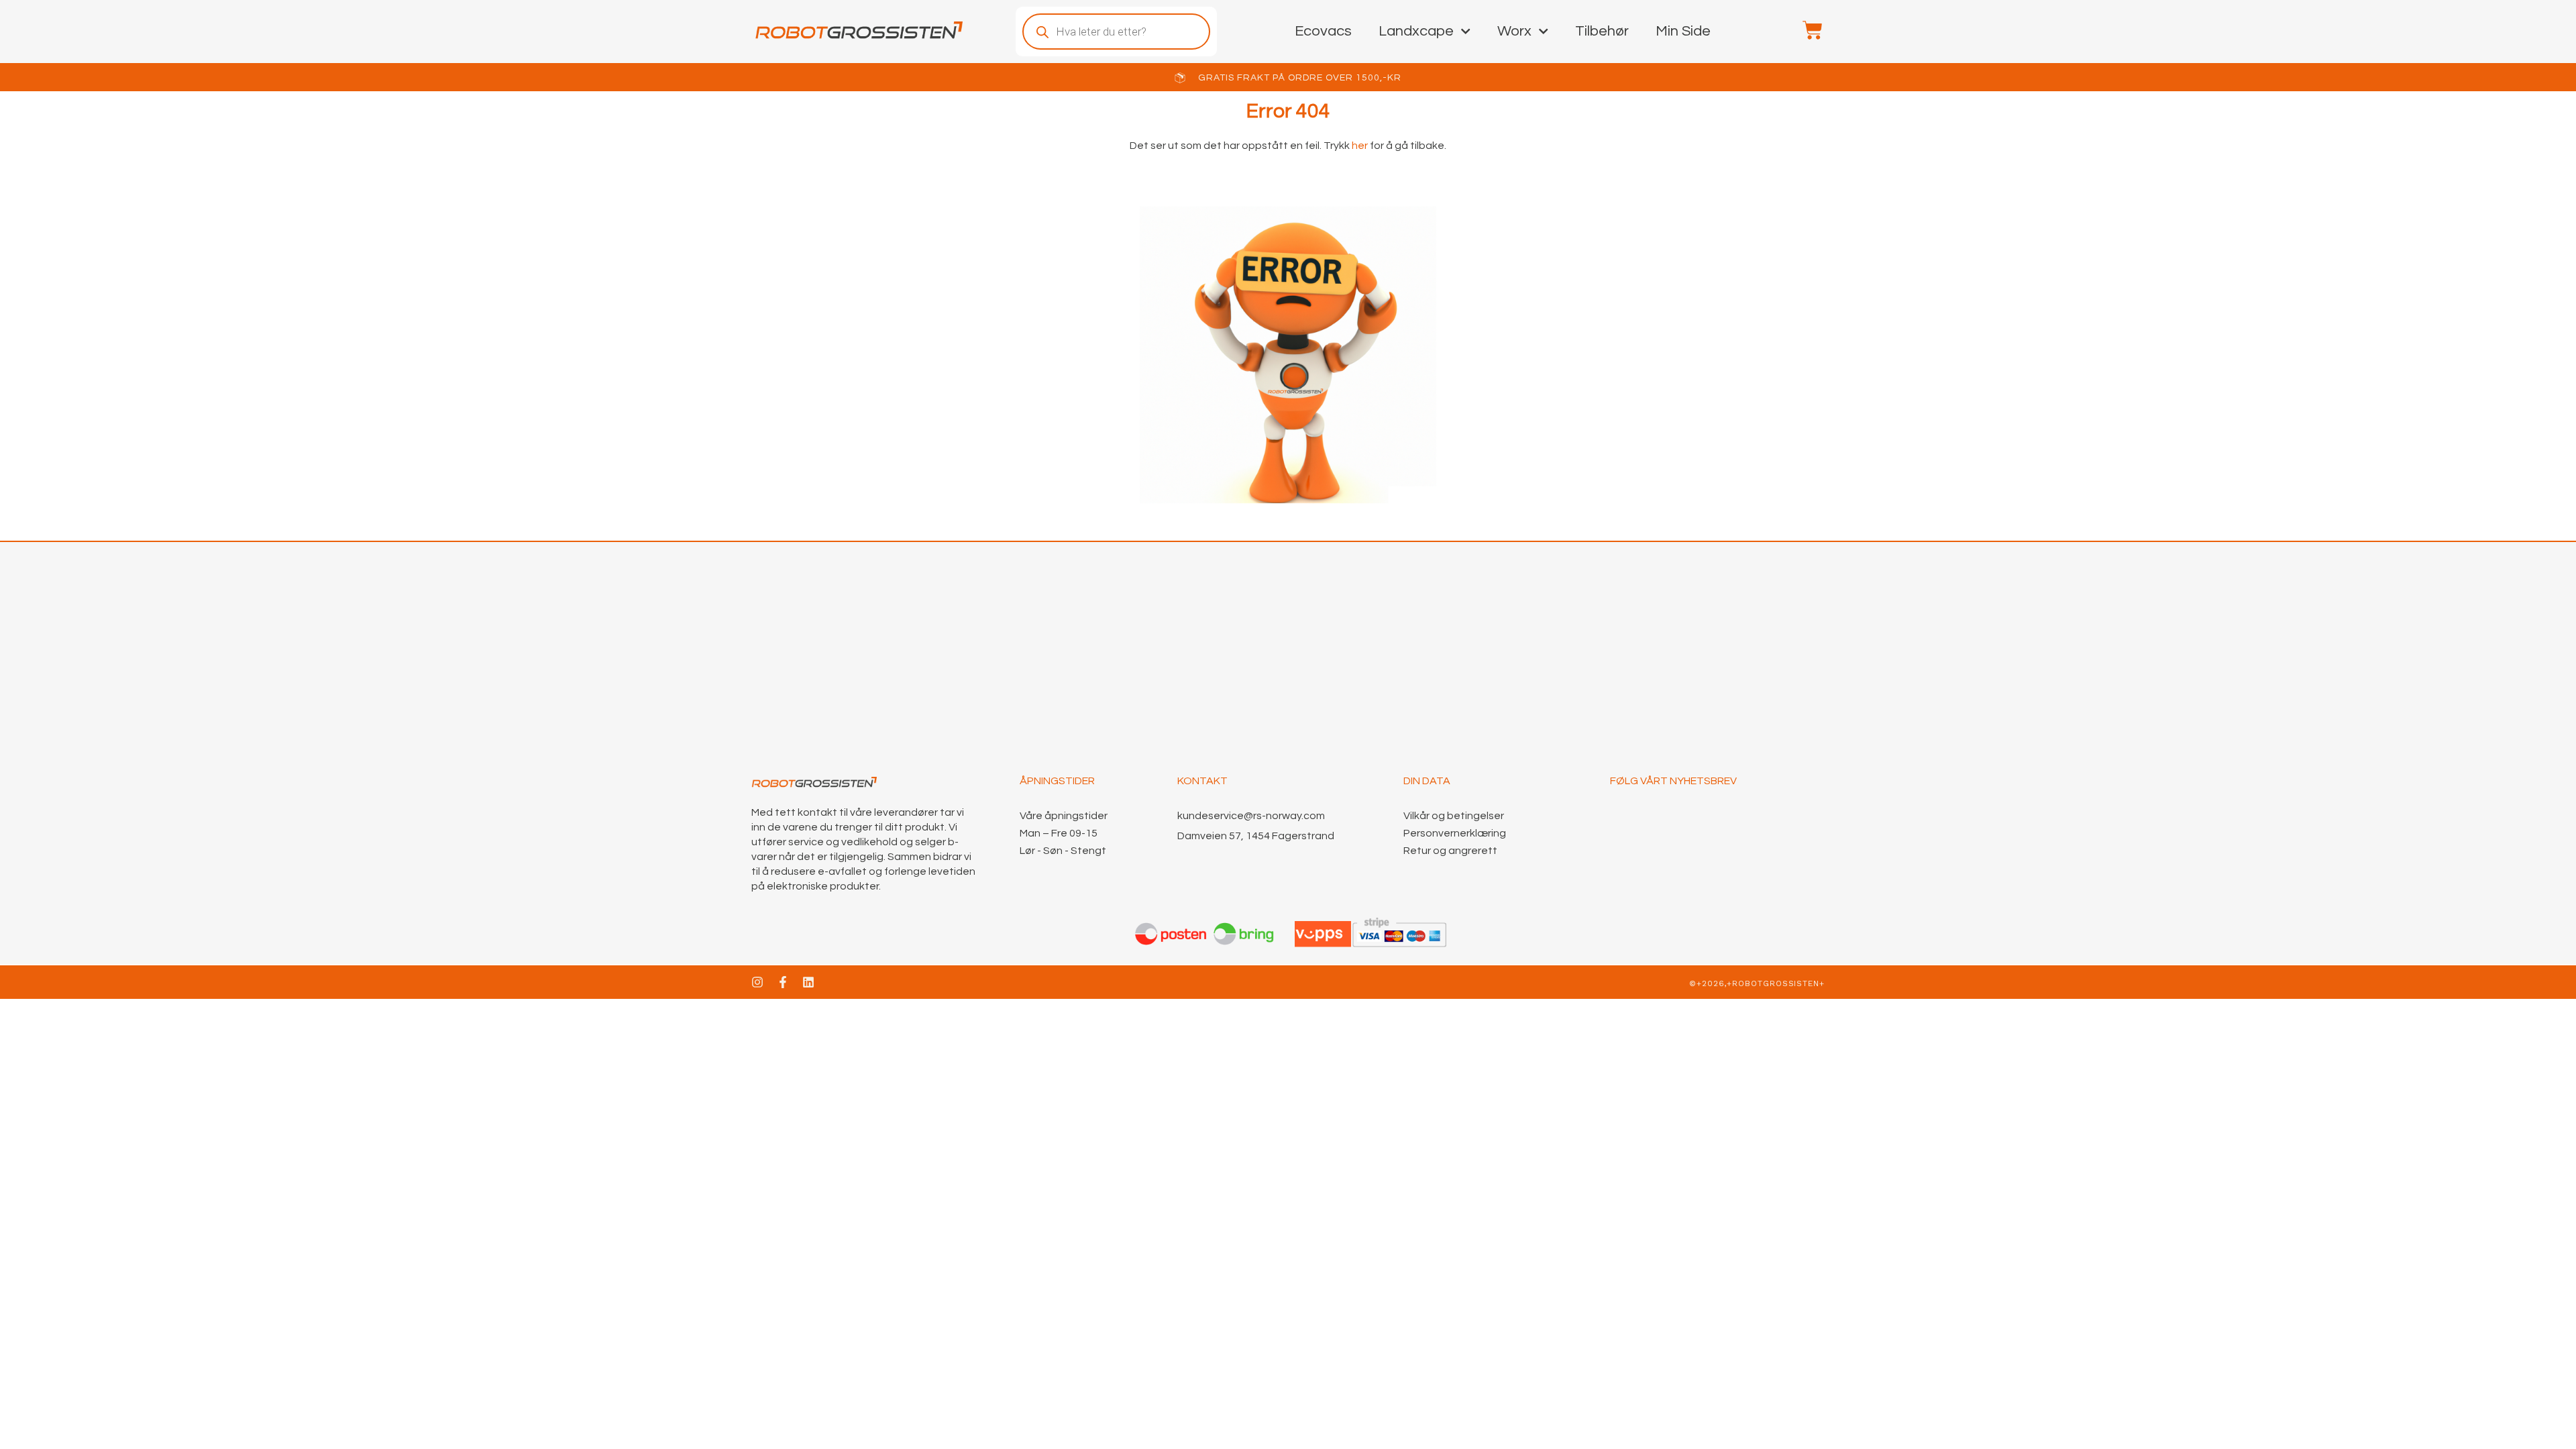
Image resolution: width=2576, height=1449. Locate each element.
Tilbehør (1602, 31)
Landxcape (1416, 31)
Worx (1514, 31)
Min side (1683, 31)
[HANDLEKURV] (1806, 30)
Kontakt (1202, 781)
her (1359, 146)
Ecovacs (1323, 31)
